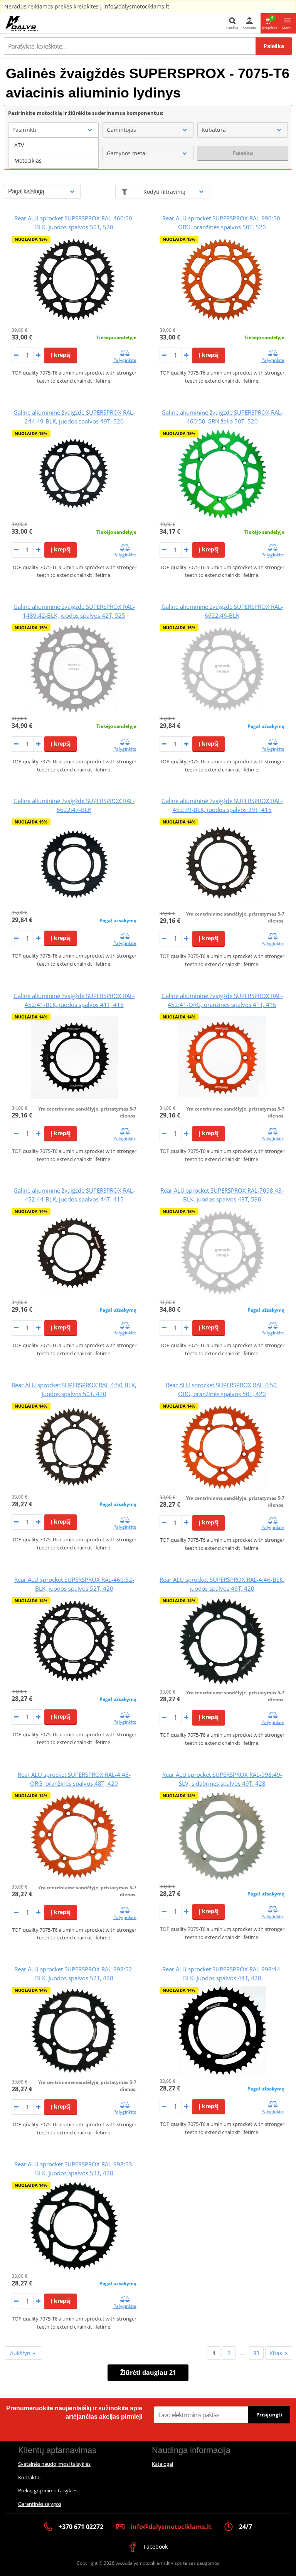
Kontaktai (29, 2477)
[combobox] (53, 130)
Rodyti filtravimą (164, 192)
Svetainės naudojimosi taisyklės (54, 2464)
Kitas (276, 2353)
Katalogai (162, 2464)
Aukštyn (21, 2353)
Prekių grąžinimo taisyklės (48, 2490)
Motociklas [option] (28, 160)
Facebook (155, 2547)
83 (256, 2353)
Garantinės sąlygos (40, 2504)
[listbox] (53, 153)
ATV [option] (19, 145)
